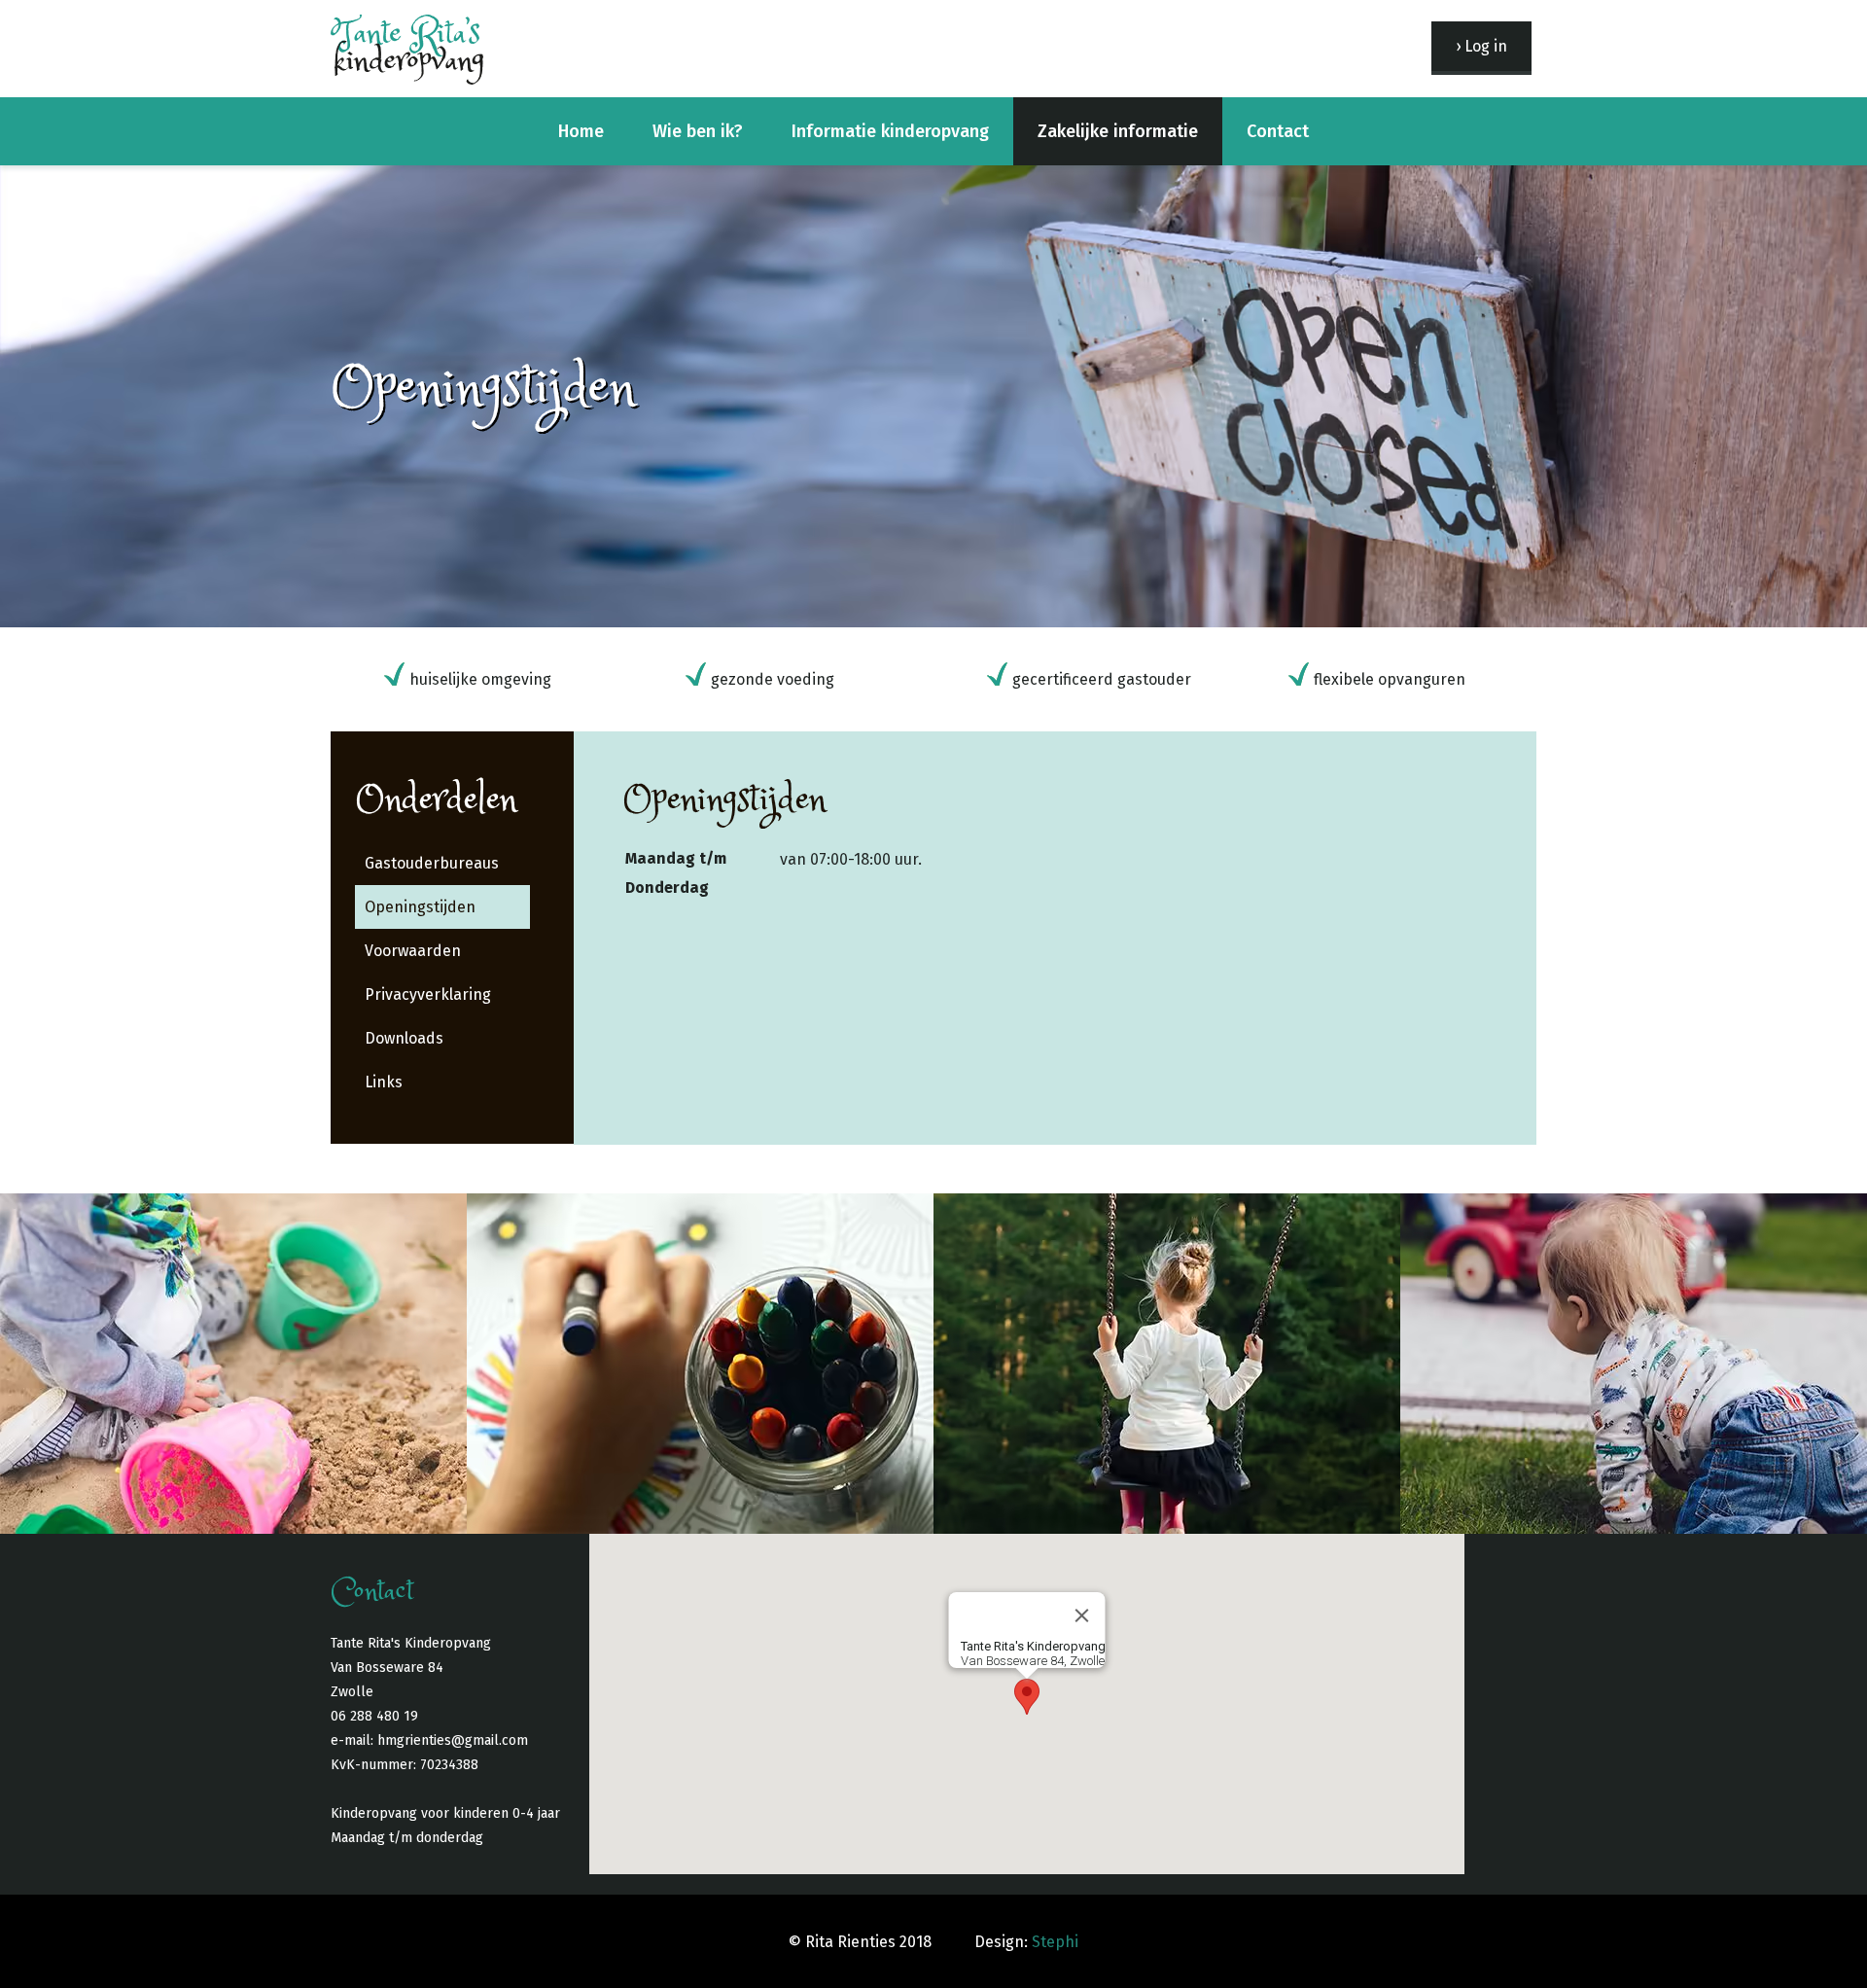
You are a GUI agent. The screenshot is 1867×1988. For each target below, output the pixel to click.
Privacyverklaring (428, 994)
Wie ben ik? (698, 131)
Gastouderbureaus (432, 863)
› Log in (1481, 46)
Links (384, 1082)
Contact (1278, 131)
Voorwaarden (413, 951)
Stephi (1055, 1942)
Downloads (404, 1038)
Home (581, 131)
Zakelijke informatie (1118, 131)
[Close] (1082, 1615)
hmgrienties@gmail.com (453, 1740)
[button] (1027, 1697)
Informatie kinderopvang (890, 131)
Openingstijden (420, 907)
